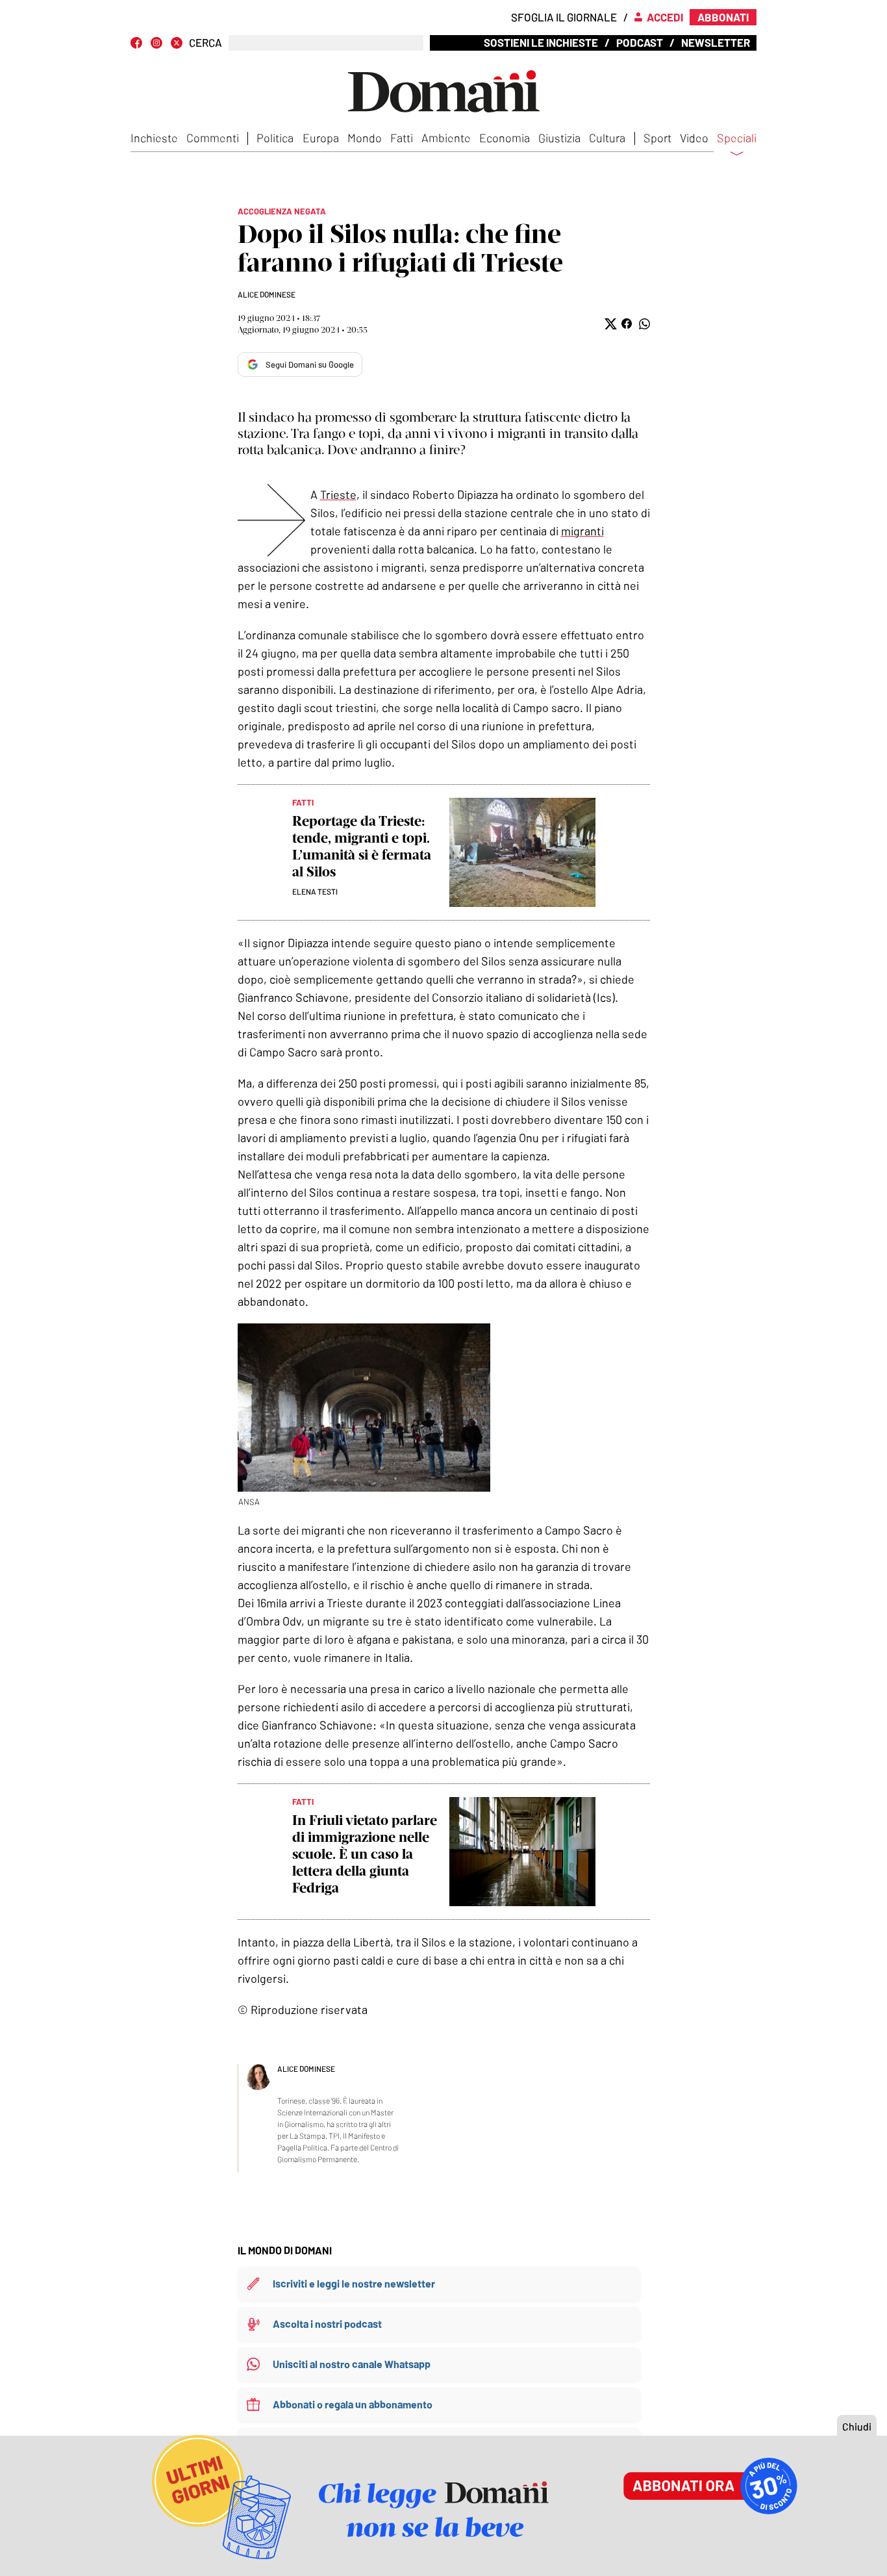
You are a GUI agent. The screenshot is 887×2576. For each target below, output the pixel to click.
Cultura (607, 138)
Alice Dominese (267, 294)
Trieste (338, 494)
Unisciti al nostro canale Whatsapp (352, 2364)
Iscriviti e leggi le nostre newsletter (354, 2283)
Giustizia (559, 138)
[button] (609, 324)
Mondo (365, 138)
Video (694, 138)
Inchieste (154, 138)
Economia (505, 138)
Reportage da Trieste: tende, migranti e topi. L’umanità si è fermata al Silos (362, 846)
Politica (275, 138)
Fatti (402, 138)
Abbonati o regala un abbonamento (353, 2404)
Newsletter (716, 42)
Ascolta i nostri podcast (327, 2324)
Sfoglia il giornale (564, 17)
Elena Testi (315, 891)
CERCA (206, 43)
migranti (582, 531)
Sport (657, 138)
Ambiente (446, 138)
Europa (321, 138)
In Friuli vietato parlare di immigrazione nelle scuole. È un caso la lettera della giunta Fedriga (365, 1854)
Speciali (737, 138)
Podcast (640, 42)
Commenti (213, 138)
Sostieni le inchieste (541, 42)
